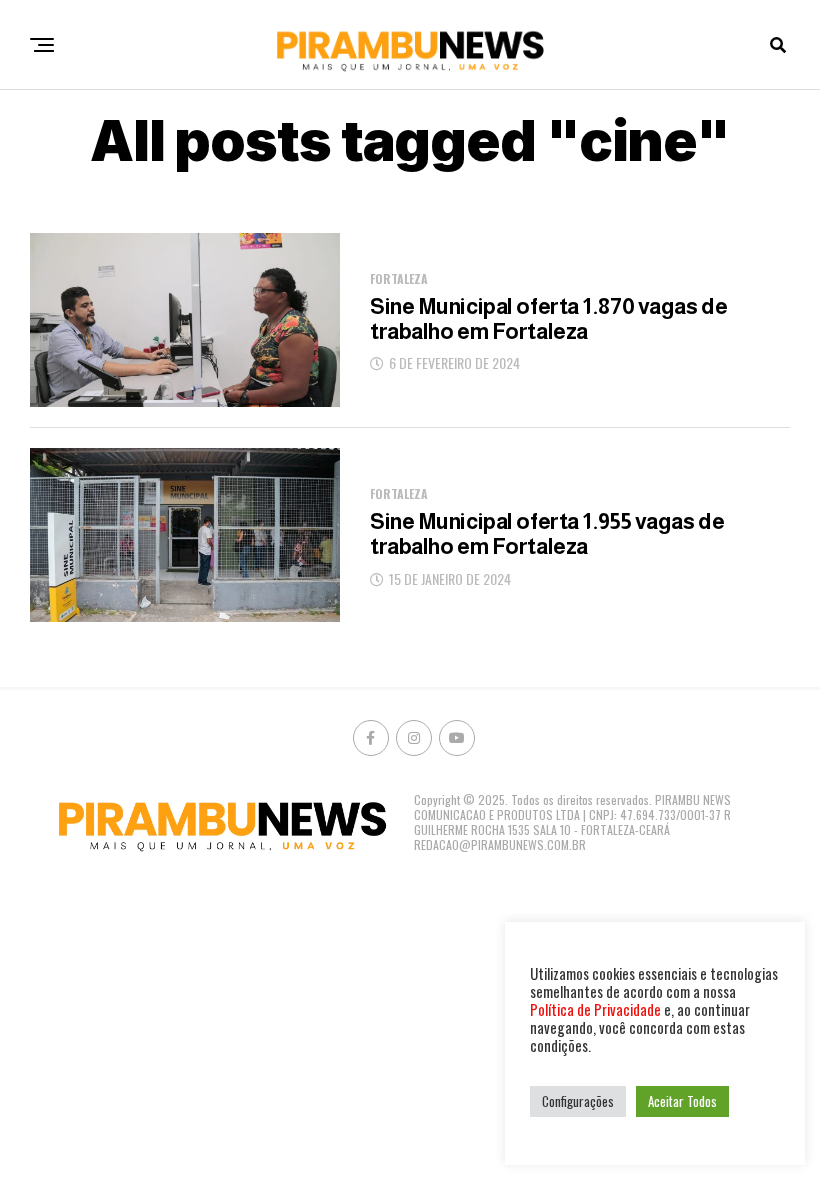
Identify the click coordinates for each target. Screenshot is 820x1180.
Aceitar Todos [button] (682, 1101)
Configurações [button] (578, 1101)
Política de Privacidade (595, 1009)
